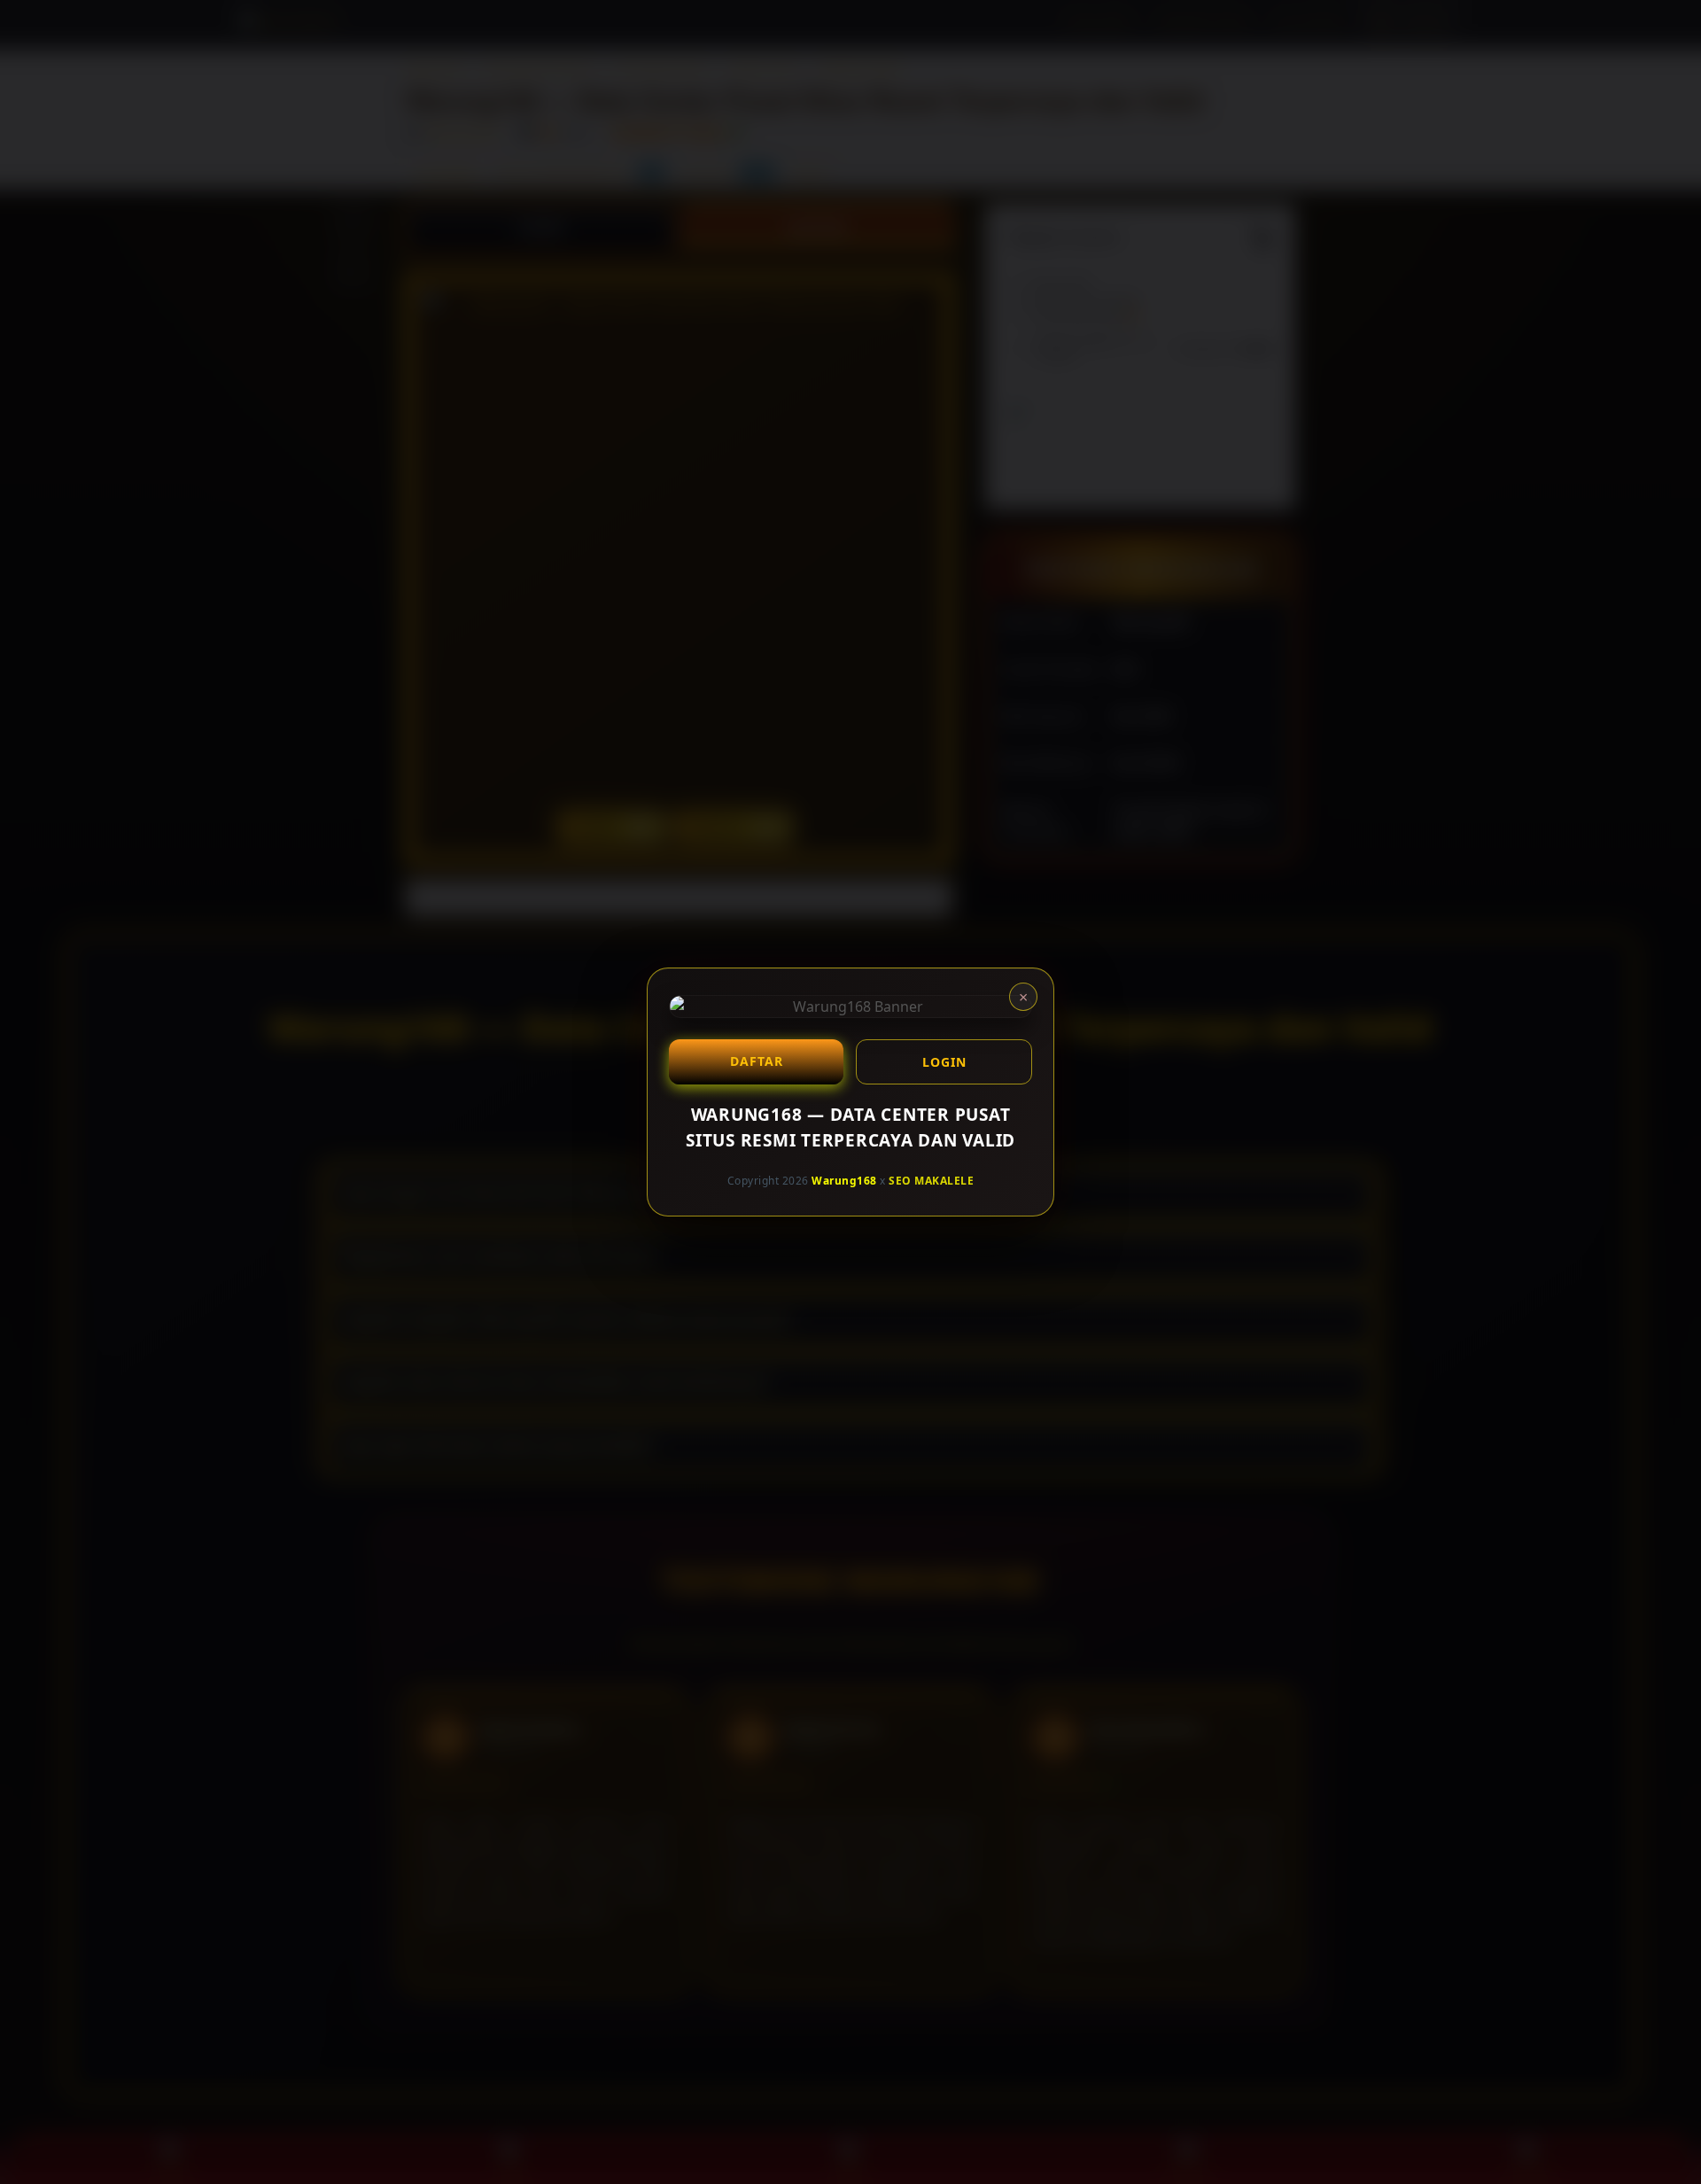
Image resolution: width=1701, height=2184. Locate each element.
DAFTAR (757, 1061)
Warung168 (844, 1181)
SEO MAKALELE (931, 1181)
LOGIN (944, 1062)
